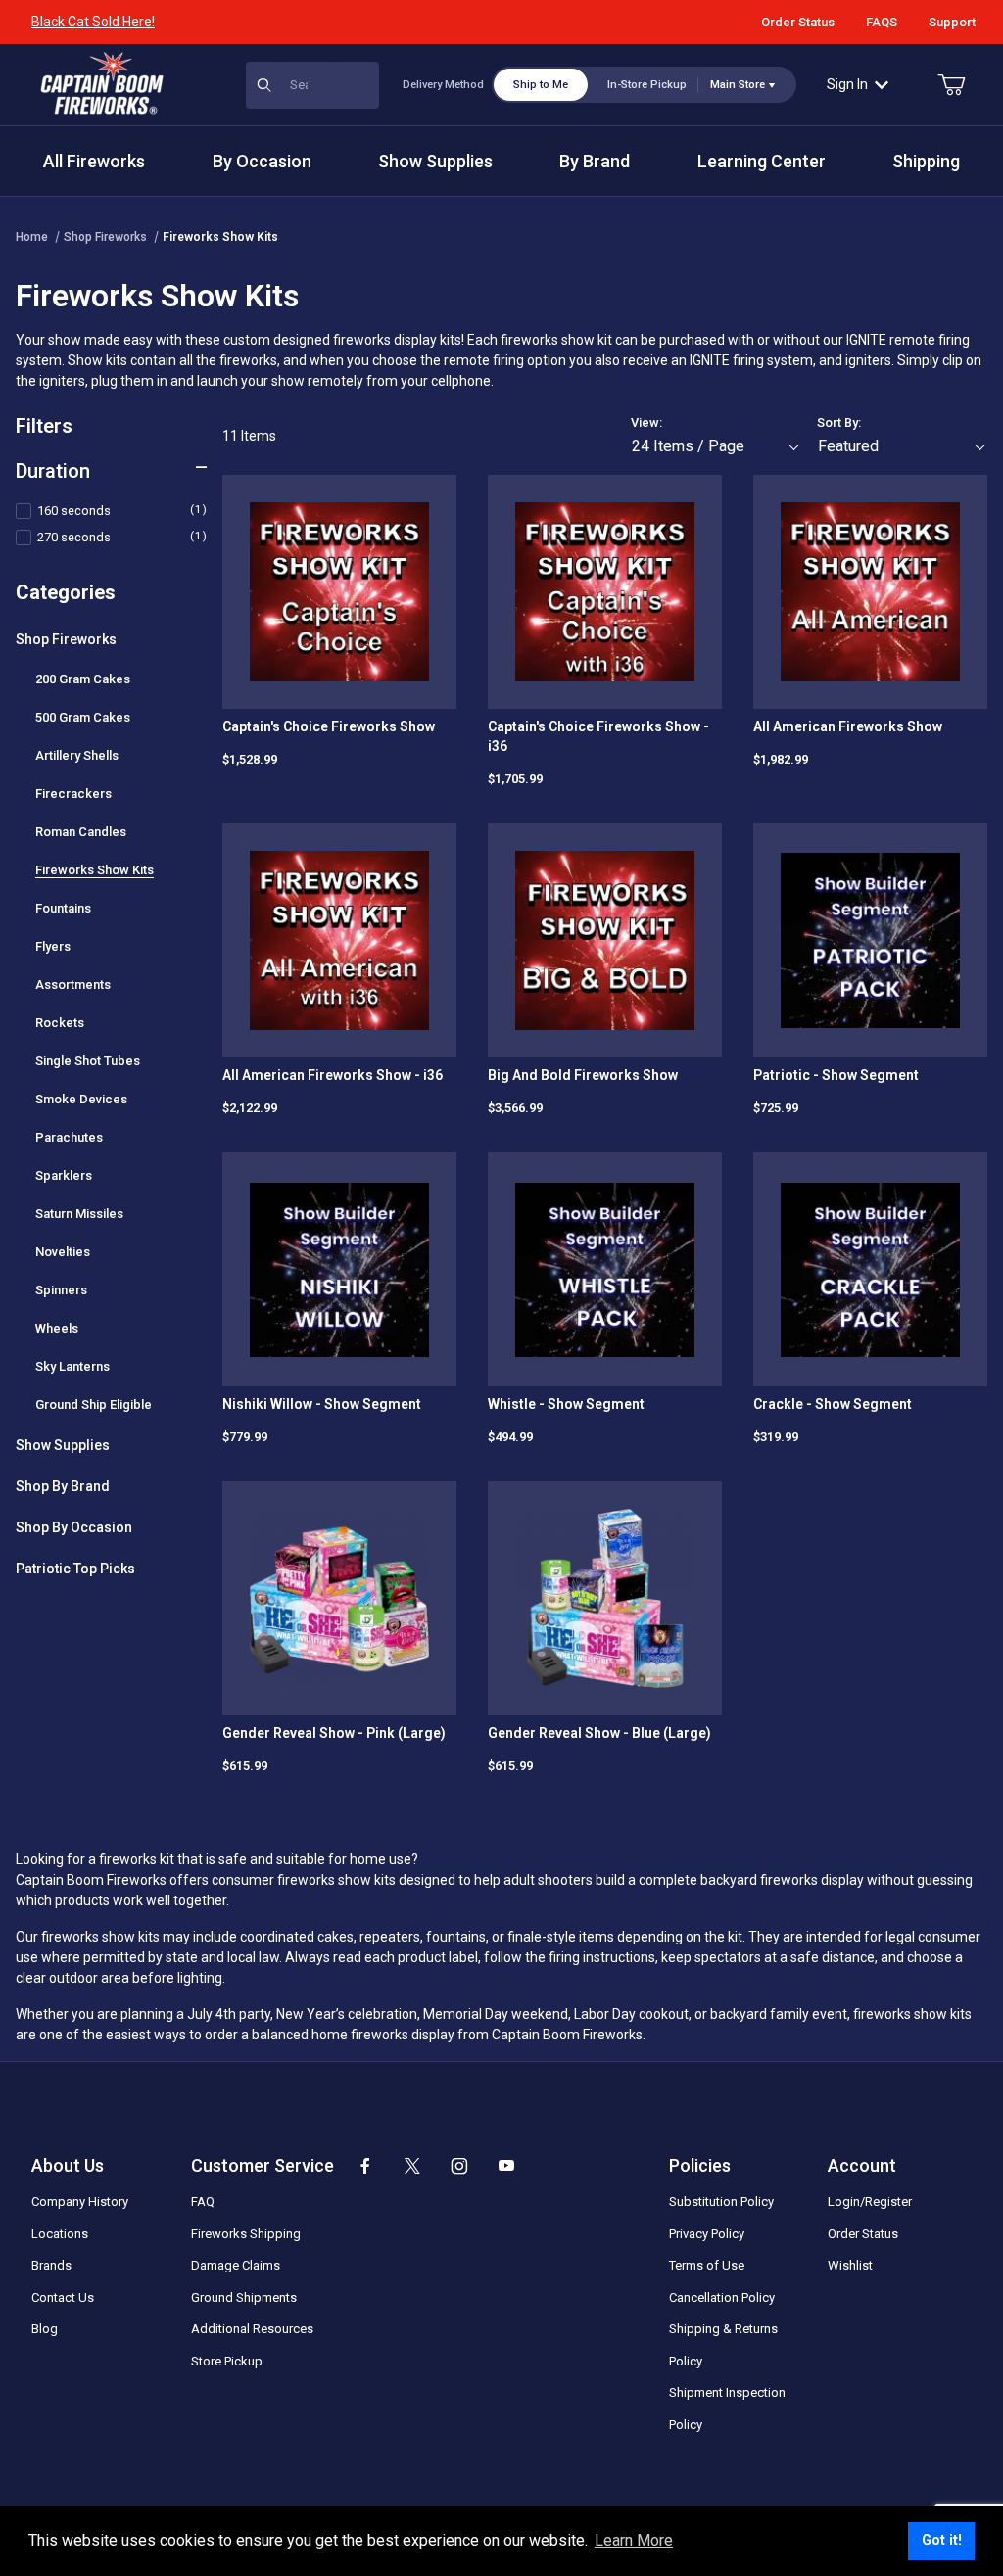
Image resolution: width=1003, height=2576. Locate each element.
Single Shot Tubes (88, 1061)
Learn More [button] (634, 2540)
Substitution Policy (721, 2201)
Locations (60, 2234)
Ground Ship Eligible (94, 1405)
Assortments (73, 984)
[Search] (356, 85)
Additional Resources (252, 2329)
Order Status (798, 22)
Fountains (63, 908)
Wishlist (850, 2265)
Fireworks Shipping (246, 2234)
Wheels (57, 1328)
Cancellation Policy (722, 2297)
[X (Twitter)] (412, 2166)
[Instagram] (459, 2166)
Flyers (53, 946)
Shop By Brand (63, 1486)
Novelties (63, 1252)
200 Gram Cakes (83, 679)
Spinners (61, 1290)
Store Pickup (227, 2361)
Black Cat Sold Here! (93, 22)
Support (952, 22)
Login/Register (870, 2201)
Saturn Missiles (79, 1214)
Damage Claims (236, 2265)
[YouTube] (506, 2166)
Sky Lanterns (72, 1366)
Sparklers (64, 1175)
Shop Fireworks (105, 237)
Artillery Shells (77, 755)
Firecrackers (73, 794)
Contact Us (63, 2297)
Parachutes (69, 1137)
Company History (80, 2201)
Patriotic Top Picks (75, 1569)
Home (32, 237)
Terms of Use (707, 2265)
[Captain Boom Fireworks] (102, 83)
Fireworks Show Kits (220, 237)
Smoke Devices (81, 1099)
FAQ (203, 2201)
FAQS (882, 22)
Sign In (847, 84)
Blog (45, 2329)
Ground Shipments (244, 2297)
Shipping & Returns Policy (723, 2345)
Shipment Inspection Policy (727, 2409)
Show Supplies (63, 1445)
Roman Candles (81, 832)
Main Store (738, 85)
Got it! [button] (942, 2540)
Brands (51, 2265)
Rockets (60, 1023)
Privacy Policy (707, 2234)
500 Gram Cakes (83, 717)
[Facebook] (365, 2166)
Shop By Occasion (74, 1527)
